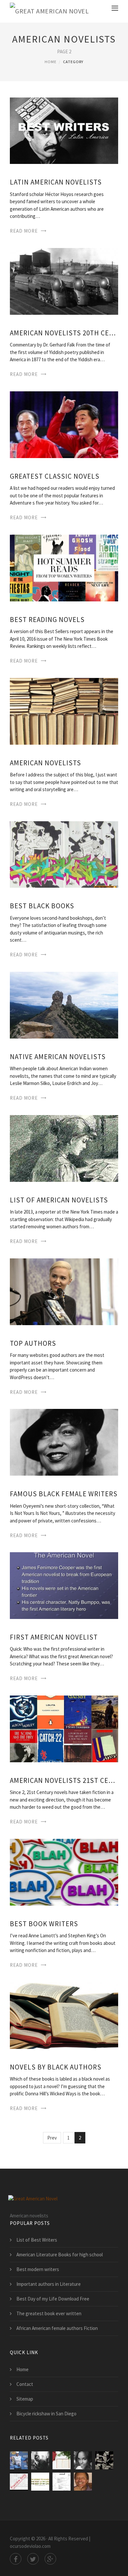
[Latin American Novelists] (64, 130)
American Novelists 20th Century (64, 333)
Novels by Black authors (56, 2067)
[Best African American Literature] (83, 2482)
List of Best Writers (37, 2240)
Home (51, 62)
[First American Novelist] (64, 1585)
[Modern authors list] (62, 2482)
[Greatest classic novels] (64, 424)
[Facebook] (16, 2559)
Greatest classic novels (55, 476)
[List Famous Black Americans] (83, 2460)
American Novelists (45, 763)
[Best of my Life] (40, 2482)
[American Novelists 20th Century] (64, 281)
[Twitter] (33, 2559)
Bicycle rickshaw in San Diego (46, 2414)
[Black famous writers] (40, 2460)
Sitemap (25, 2399)
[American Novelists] (64, 711)
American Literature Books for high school (60, 2255)
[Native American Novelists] (64, 1005)
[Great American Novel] (49, 11)
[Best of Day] (19, 2460)
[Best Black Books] (64, 854)
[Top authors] (64, 1291)
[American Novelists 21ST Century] (64, 1728)
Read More (24, 231)
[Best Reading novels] (64, 567)
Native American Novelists (58, 1057)
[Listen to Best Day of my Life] (19, 2482)
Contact (25, 2384)
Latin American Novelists (56, 182)
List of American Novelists (59, 1200)
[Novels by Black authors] (64, 2015)
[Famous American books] (104, 2460)
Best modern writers (38, 2269)
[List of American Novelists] (64, 1148)
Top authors (33, 1343)
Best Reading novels (47, 620)
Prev (52, 2138)
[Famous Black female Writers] (64, 1442)
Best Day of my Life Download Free (53, 2299)
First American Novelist (54, 1637)
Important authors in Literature (49, 2284)
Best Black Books (42, 906)
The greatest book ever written (49, 2313)
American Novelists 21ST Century (64, 1780)
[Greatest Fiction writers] (62, 2460)
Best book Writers (44, 1924)
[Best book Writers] (64, 1871)
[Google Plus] (50, 2559)
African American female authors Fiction (57, 2328)
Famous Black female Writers (64, 1494)
